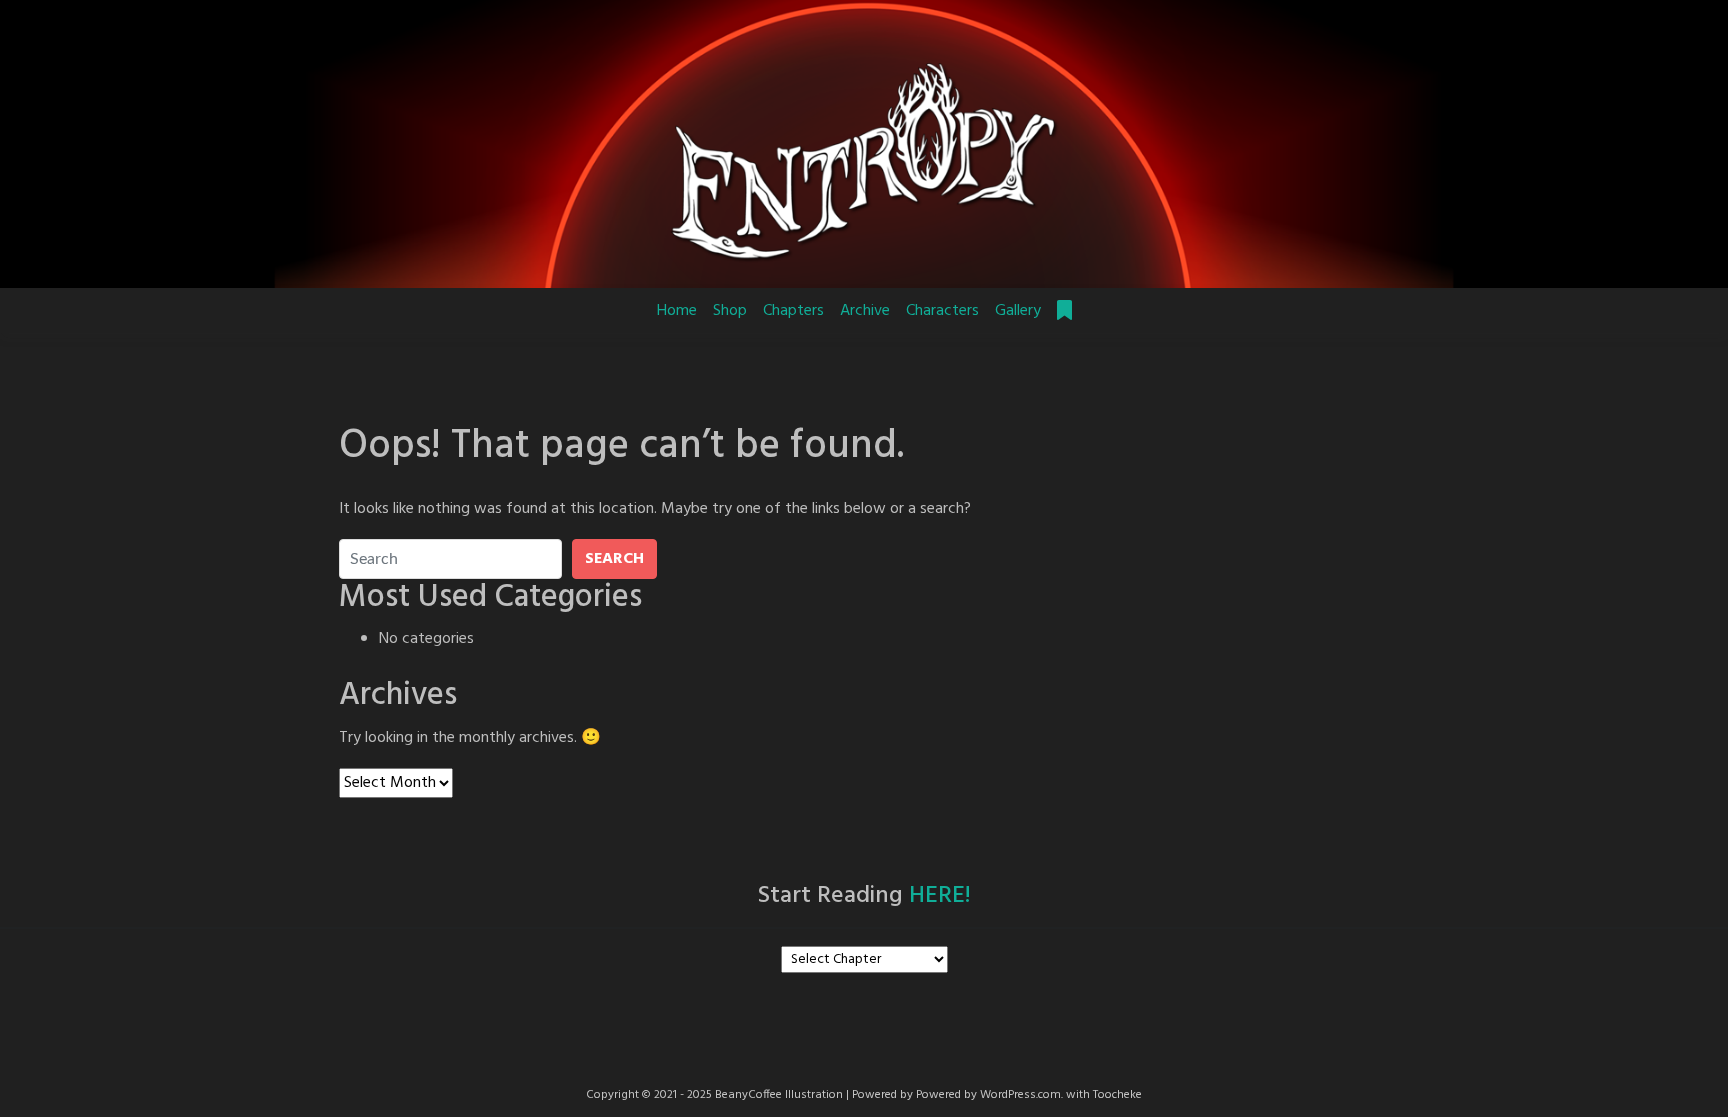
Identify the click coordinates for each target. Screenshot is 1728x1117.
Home (677, 311)
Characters (942, 311)
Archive (865, 311)
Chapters (793, 311)
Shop (730, 311)
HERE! (940, 896)
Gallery (1018, 311)
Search (614, 559)
